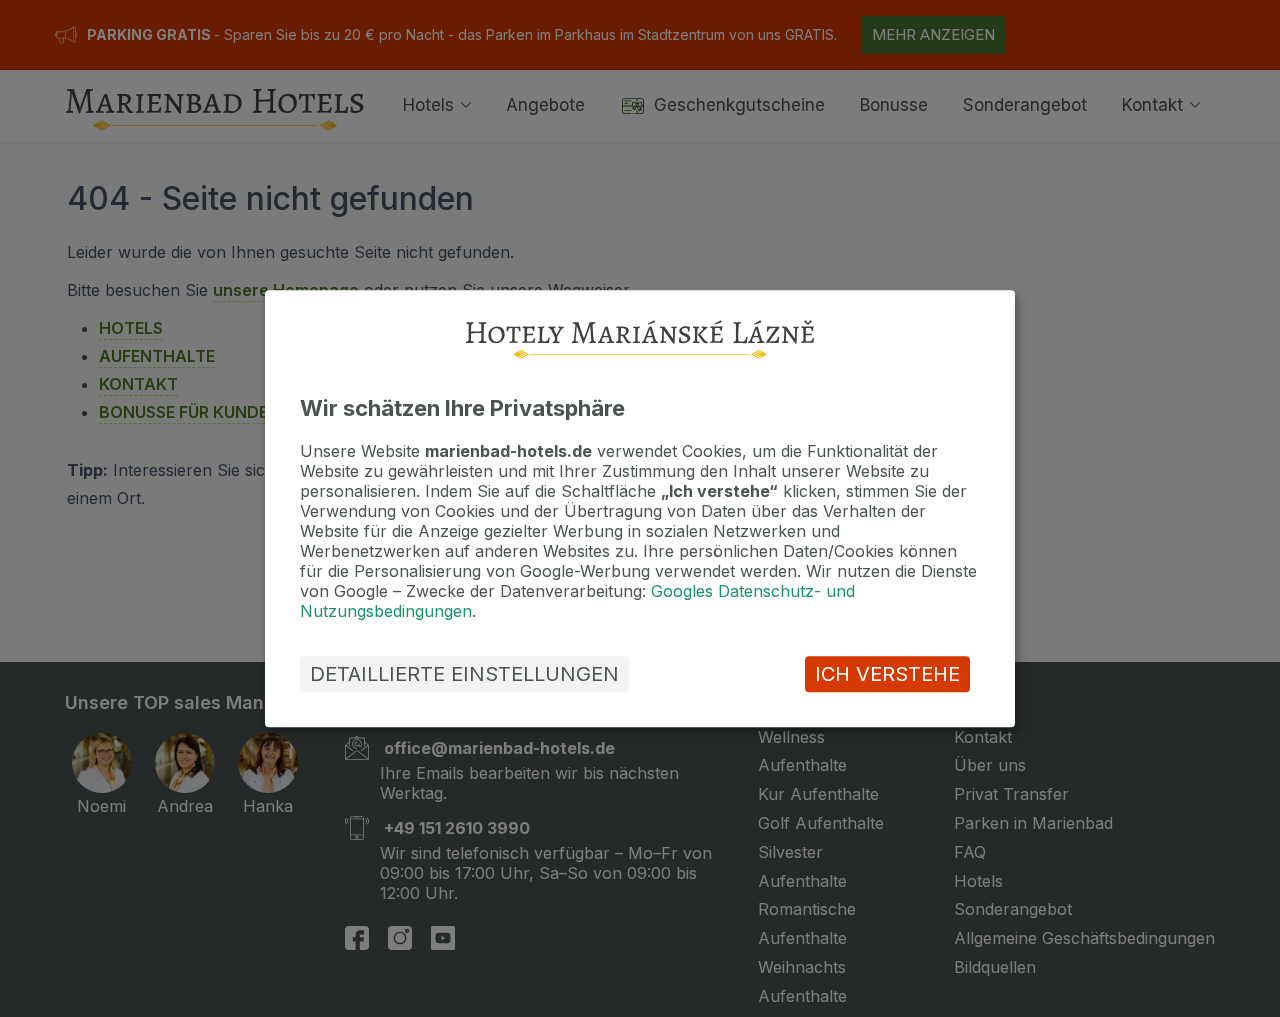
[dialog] (640, 508)
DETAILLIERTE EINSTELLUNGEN (464, 674)
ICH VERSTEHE (887, 674)
